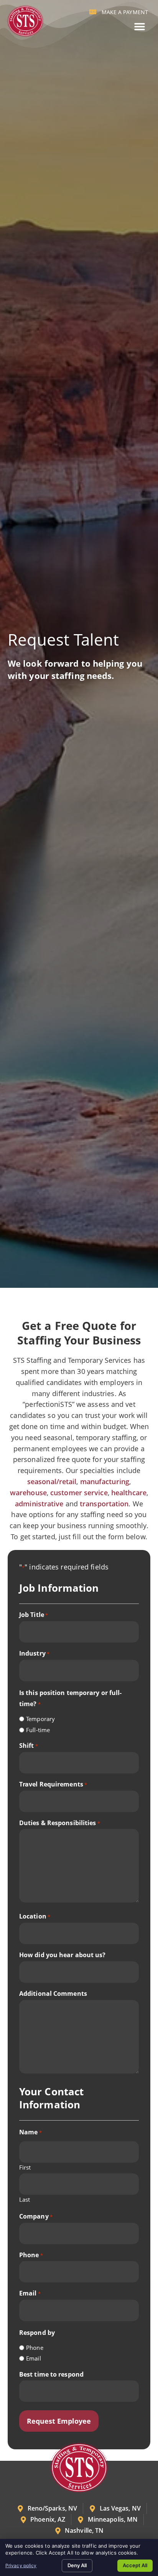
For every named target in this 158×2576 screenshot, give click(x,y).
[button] (139, 27)
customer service (79, 1493)
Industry (34, 1653)
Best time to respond (51, 2374)
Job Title (34, 1615)
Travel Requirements (53, 1784)
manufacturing (105, 1481)
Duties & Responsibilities (60, 1823)
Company (36, 2216)
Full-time (38, 1730)
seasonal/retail (52, 1481)
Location (35, 1916)
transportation (104, 1504)
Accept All (135, 2565)
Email (30, 2293)
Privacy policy (21, 2565)
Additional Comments (53, 1994)
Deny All (77, 2565)
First (25, 2167)
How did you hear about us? (63, 1955)
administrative (39, 1504)
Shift (29, 1746)
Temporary (40, 1719)
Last (25, 2199)
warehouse (28, 1493)
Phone (31, 2255)
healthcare (129, 1493)
